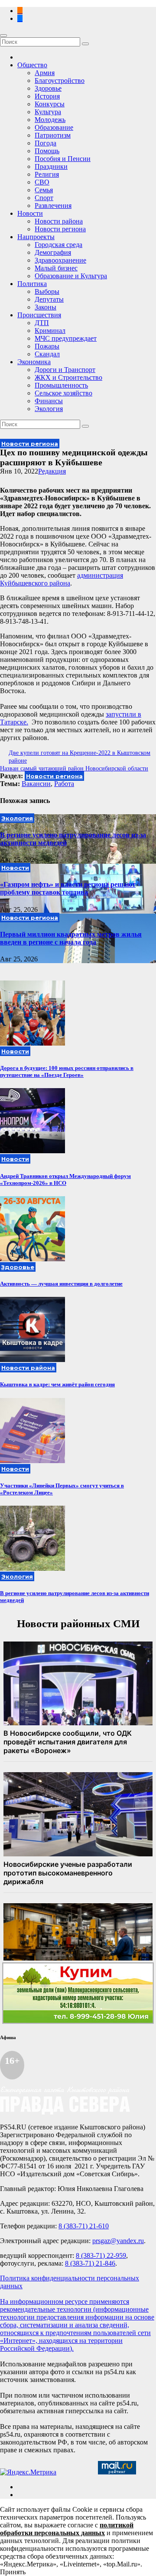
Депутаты (49, 299)
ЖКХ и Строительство (68, 377)
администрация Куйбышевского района (62, 579)
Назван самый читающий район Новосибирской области (74, 768)
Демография (53, 252)
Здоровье (48, 88)
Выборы (47, 291)
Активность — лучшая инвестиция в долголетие (61, 1284)
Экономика (34, 362)
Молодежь (50, 120)
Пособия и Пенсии (63, 159)
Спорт (44, 198)
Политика (32, 284)
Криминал (50, 331)
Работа (64, 784)
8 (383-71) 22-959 (101, 2255)
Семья (44, 190)
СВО (42, 182)
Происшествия (39, 315)
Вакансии (36, 784)
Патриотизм (53, 135)
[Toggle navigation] (3, 36)
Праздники (51, 166)
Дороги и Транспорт (65, 370)
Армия (45, 73)
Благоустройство (60, 81)
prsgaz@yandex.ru (118, 2241)
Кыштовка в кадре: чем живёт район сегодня (57, 1384)
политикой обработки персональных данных (67, 2529)
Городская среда (58, 245)
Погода (45, 143)
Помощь (47, 151)
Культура (48, 112)
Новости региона (60, 229)
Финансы (49, 401)
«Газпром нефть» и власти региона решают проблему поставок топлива (68, 888)
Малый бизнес (56, 268)
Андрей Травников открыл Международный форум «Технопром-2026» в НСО (65, 1179)
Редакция (52, 471)
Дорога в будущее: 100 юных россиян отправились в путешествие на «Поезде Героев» (67, 1071)
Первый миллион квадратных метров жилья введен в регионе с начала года (71, 938)
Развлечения (53, 206)
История (47, 96)
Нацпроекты (36, 237)
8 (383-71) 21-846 (90, 2263)
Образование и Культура (71, 276)
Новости (30, 213)
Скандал (47, 354)
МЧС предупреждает (66, 338)
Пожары (47, 346)
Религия (47, 174)
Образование (54, 127)
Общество (32, 65)
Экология (49, 409)
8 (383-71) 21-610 (84, 2226)
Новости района (59, 221)
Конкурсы (50, 104)
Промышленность (61, 385)
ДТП (42, 323)
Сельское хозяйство (63, 393)
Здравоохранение (60, 260)
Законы (45, 307)
